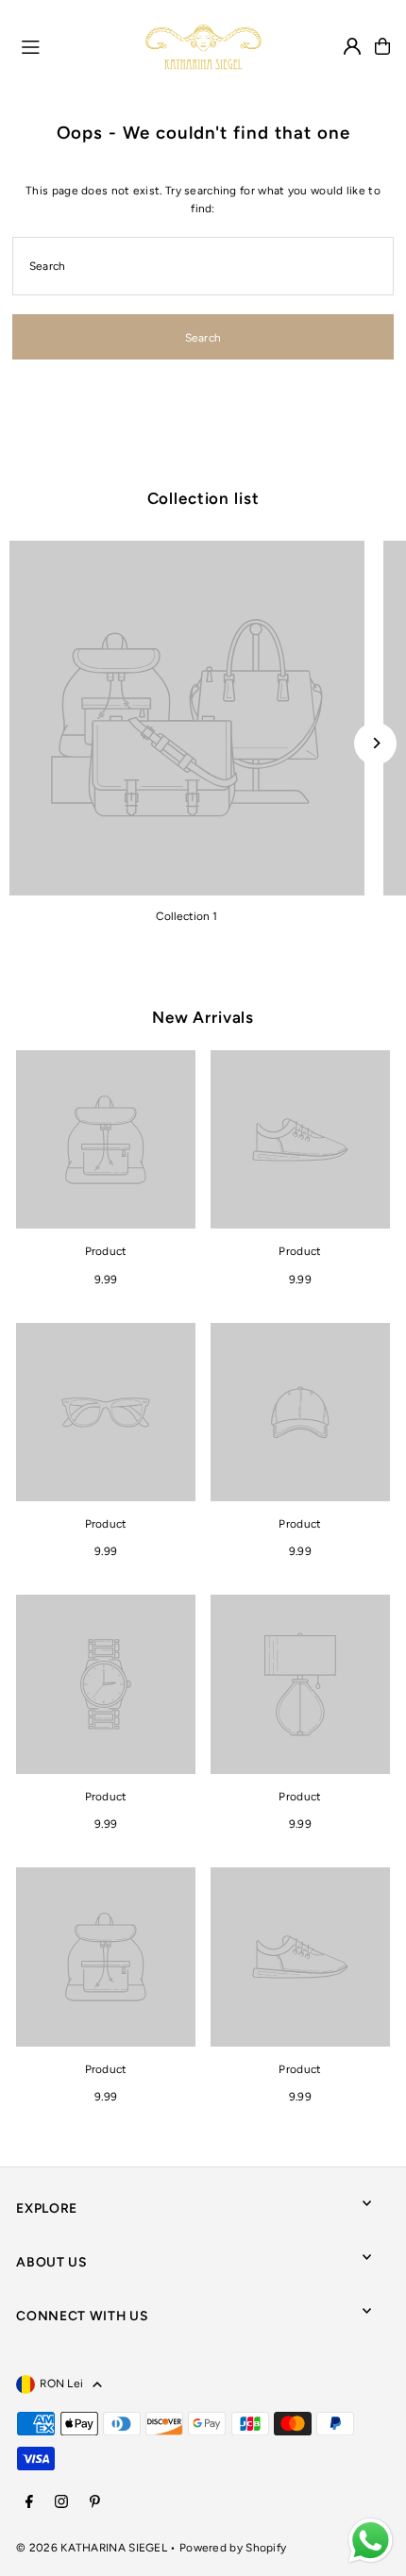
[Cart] (382, 46)
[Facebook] (29, 2503)
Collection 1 (186, 916)
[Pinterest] (95, 2503)
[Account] (352, 46)
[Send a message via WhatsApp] (371, 2541)
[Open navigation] (74, 45)
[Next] (375, 743)
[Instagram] (61, 2503)
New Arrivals (203, 1017)
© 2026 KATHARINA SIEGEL (93, 2548)
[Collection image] (187, 718)
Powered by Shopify (233, 2548)
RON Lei (61, 2384)
